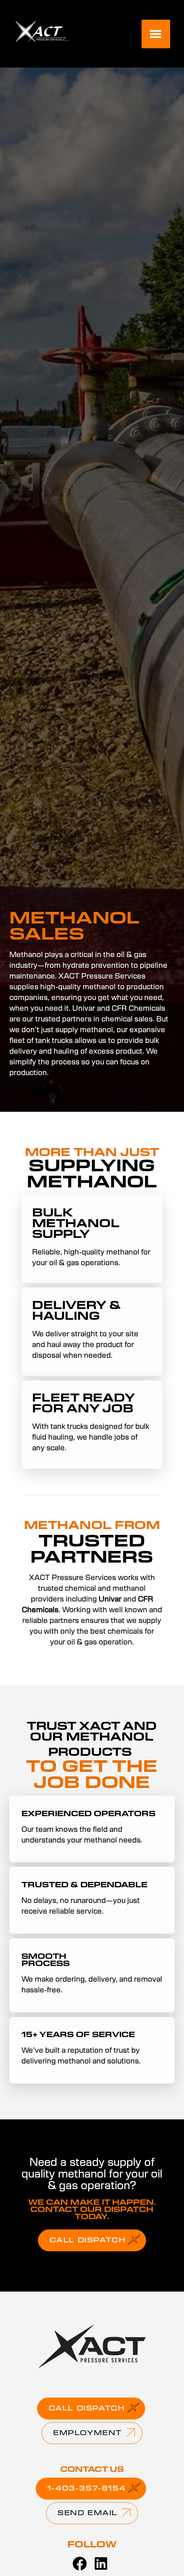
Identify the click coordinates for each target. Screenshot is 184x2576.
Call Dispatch (88, 2241)
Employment (88, 2433)
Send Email (88, 2513)
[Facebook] (79, 2564)
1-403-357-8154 (86, 2489)
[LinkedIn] (101, 2564)
